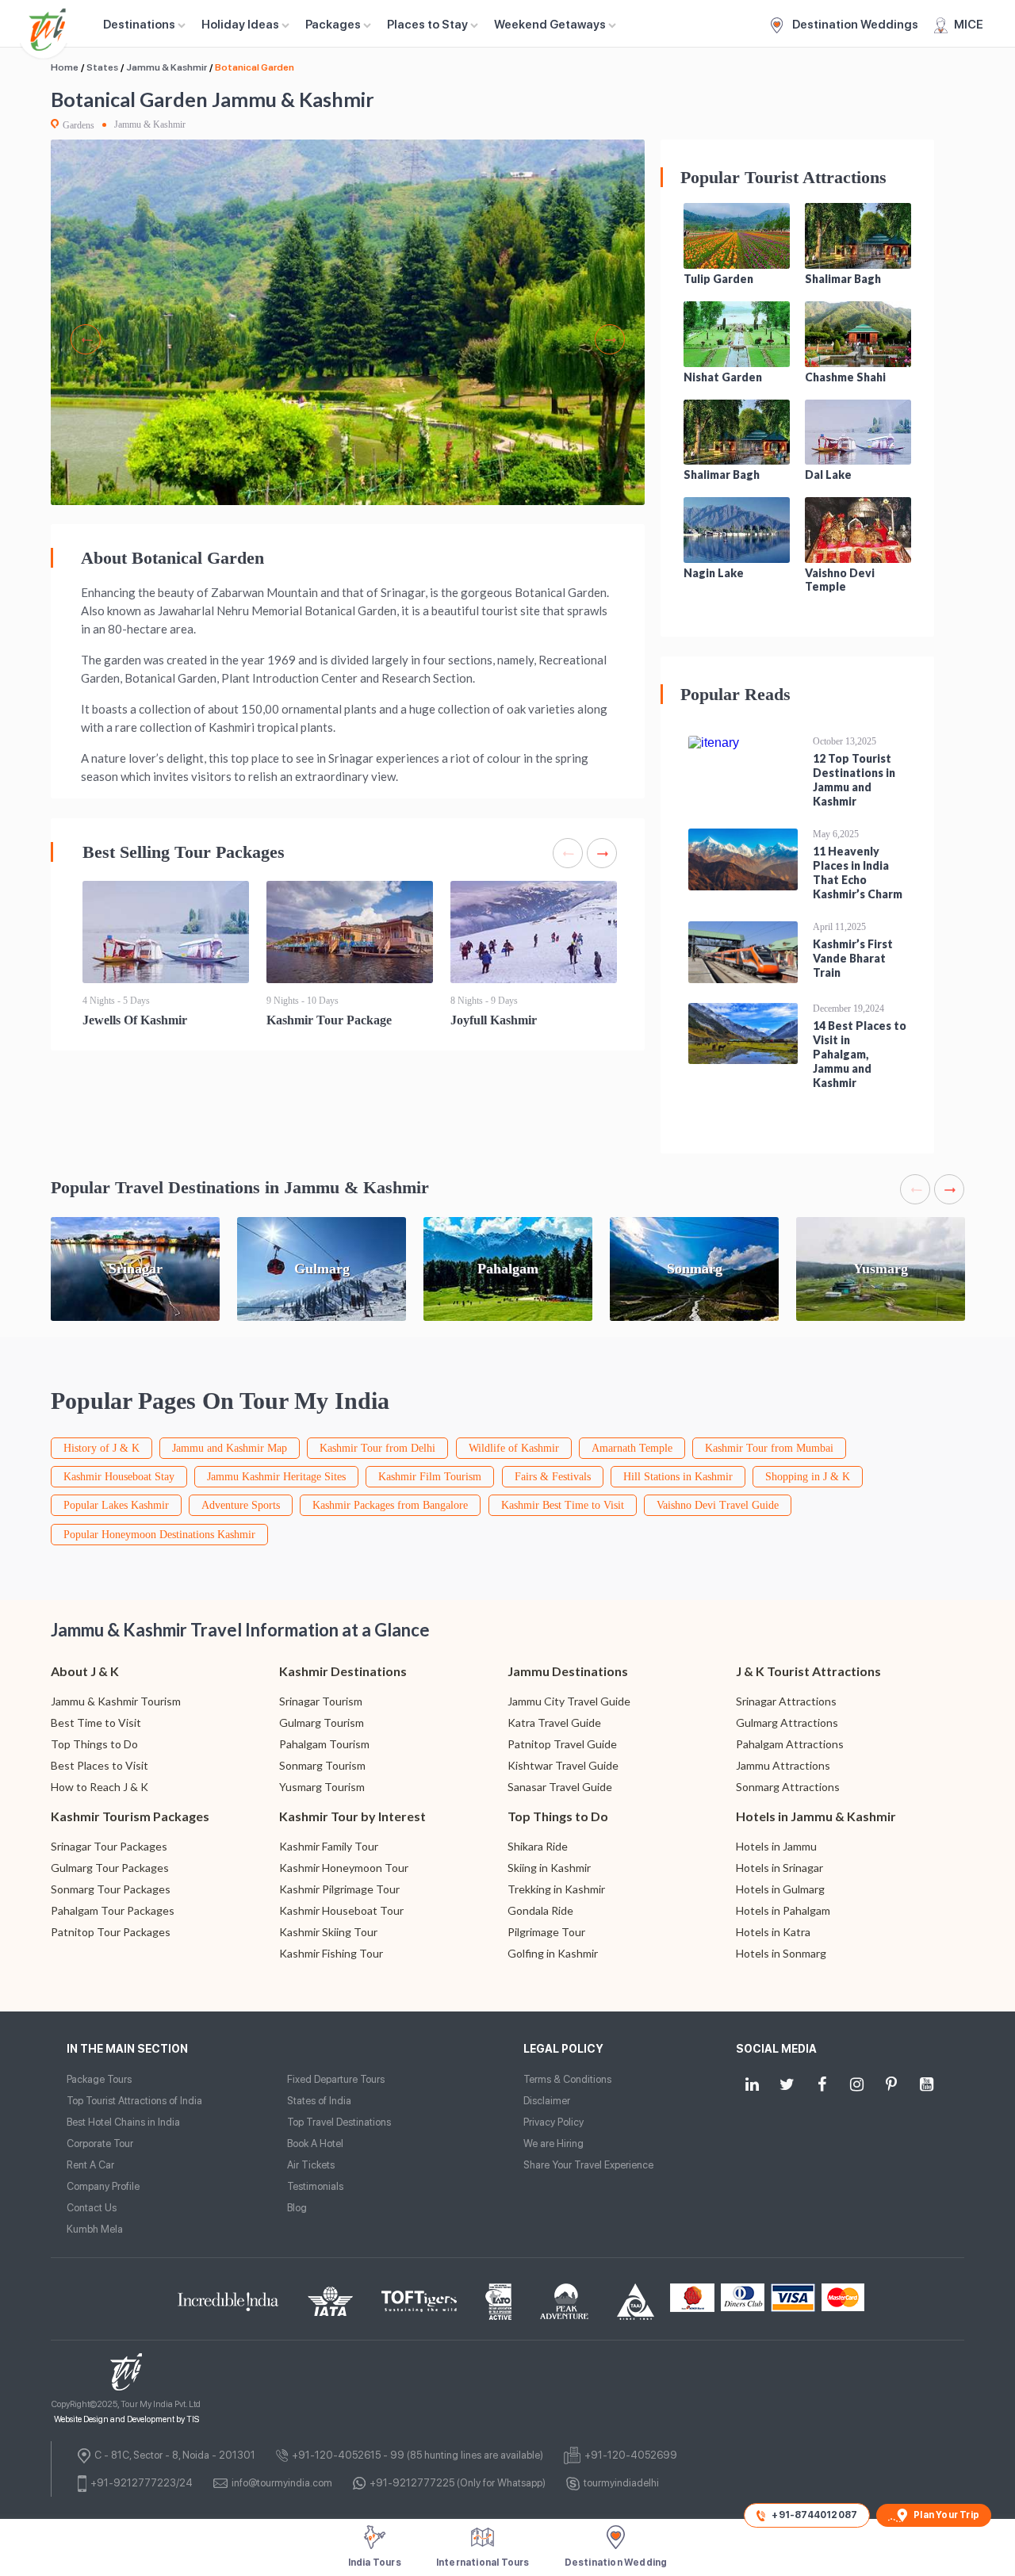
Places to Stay (427, 25)
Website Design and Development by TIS (126, 2419)
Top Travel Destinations (339, 2122)
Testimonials (315, 2186)
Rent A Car (90, 2165)
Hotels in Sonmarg (781, 1953)
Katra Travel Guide (554, 1722)
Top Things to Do (94, 1744)
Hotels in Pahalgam (783, 1910)
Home (65, 67)
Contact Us (92, 2208)
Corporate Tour (100, 2143)
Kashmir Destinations (343, 1671)
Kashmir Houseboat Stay (119, 1477)
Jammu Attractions (783, 1765)
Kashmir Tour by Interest (352, 1816)
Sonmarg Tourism (322, 1765)
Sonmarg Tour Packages (111, 1889)
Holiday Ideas (240, 25)
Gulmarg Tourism (322, 1722)
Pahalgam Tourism (324, 1744)
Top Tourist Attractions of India (134, 2101)
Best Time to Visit (96, 1722)
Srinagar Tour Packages (109, 1846)
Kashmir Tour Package (329, 1020)
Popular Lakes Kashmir (116, 1505)
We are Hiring (553, 2143)
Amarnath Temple (632, 1448)
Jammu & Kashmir (167, 67)
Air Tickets (311, 2165)
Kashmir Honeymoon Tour (344, 1868)
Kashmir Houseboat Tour (341, 1910)
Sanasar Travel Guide (560, 1787)
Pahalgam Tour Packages (113, 1910)
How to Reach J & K (100, 1787)
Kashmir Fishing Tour (331, 1953)
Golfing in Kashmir (553, 1953)
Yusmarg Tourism (322, 1787)
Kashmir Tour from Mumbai (769, 1448)
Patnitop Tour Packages (111, 1932)
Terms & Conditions (567, 2079)
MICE (969, 25)
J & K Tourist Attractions (808, 1671)
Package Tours (99, 2079)
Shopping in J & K (808, 1477)
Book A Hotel (315, 2143)
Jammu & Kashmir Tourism (116, 1701)
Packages (333, 25)
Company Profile (103, 2186)
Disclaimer (547, 2101)
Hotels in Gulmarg (780, 1889)
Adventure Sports (241, 1505)
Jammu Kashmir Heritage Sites (276, 1477)
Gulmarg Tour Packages (110, 1868)
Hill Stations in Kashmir (678, 1477)
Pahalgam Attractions (790, 1744)
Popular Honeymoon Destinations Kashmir (159, 1535)
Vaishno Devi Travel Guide (718, 1505)
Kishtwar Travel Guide (563, 1765)
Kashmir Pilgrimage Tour (339, 1889)
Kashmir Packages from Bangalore (390, 1505)
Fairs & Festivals (553, 1477)
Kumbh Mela (95, 2229)
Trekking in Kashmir (556, 1889)
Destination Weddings (854, 25)
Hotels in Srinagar (779, 1868)
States (102, 67)
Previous (86, 339)
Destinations (139, 25)
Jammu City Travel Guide (569, 1701)
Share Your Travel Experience (588, 2165)
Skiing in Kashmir (549, 1868)
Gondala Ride (540, 1910)
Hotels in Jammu (776, 1846)
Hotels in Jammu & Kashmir (816, 1816)
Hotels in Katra (773, 1932)
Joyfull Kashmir (494, 1020)
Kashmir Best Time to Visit (563, 1505)
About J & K (85, 1671)
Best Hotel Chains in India (123, 2122)
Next (610, 339)
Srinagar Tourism (321, 1701)
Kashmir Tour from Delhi (377, 1448)
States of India (319, 2101)
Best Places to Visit (100, 1765)
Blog (297, 2208)
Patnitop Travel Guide (562, 1744)
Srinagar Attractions (786, 1701)
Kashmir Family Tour (329, 1846)
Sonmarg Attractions (788, 1787)
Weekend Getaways (550, 25)
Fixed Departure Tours (336, 2079)
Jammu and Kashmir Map (230, 1448)
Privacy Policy (553, 2122)
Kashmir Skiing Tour (328, 1932)
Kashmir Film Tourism (430, 1477)
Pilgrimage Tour (546, 1932)
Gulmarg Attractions (787, 1722)
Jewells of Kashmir (135, 1020)
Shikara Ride (538, 1846)
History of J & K (101, 1448)
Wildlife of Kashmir (514, 1448)
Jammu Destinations (568, 1671)
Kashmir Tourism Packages (130, 1816)
